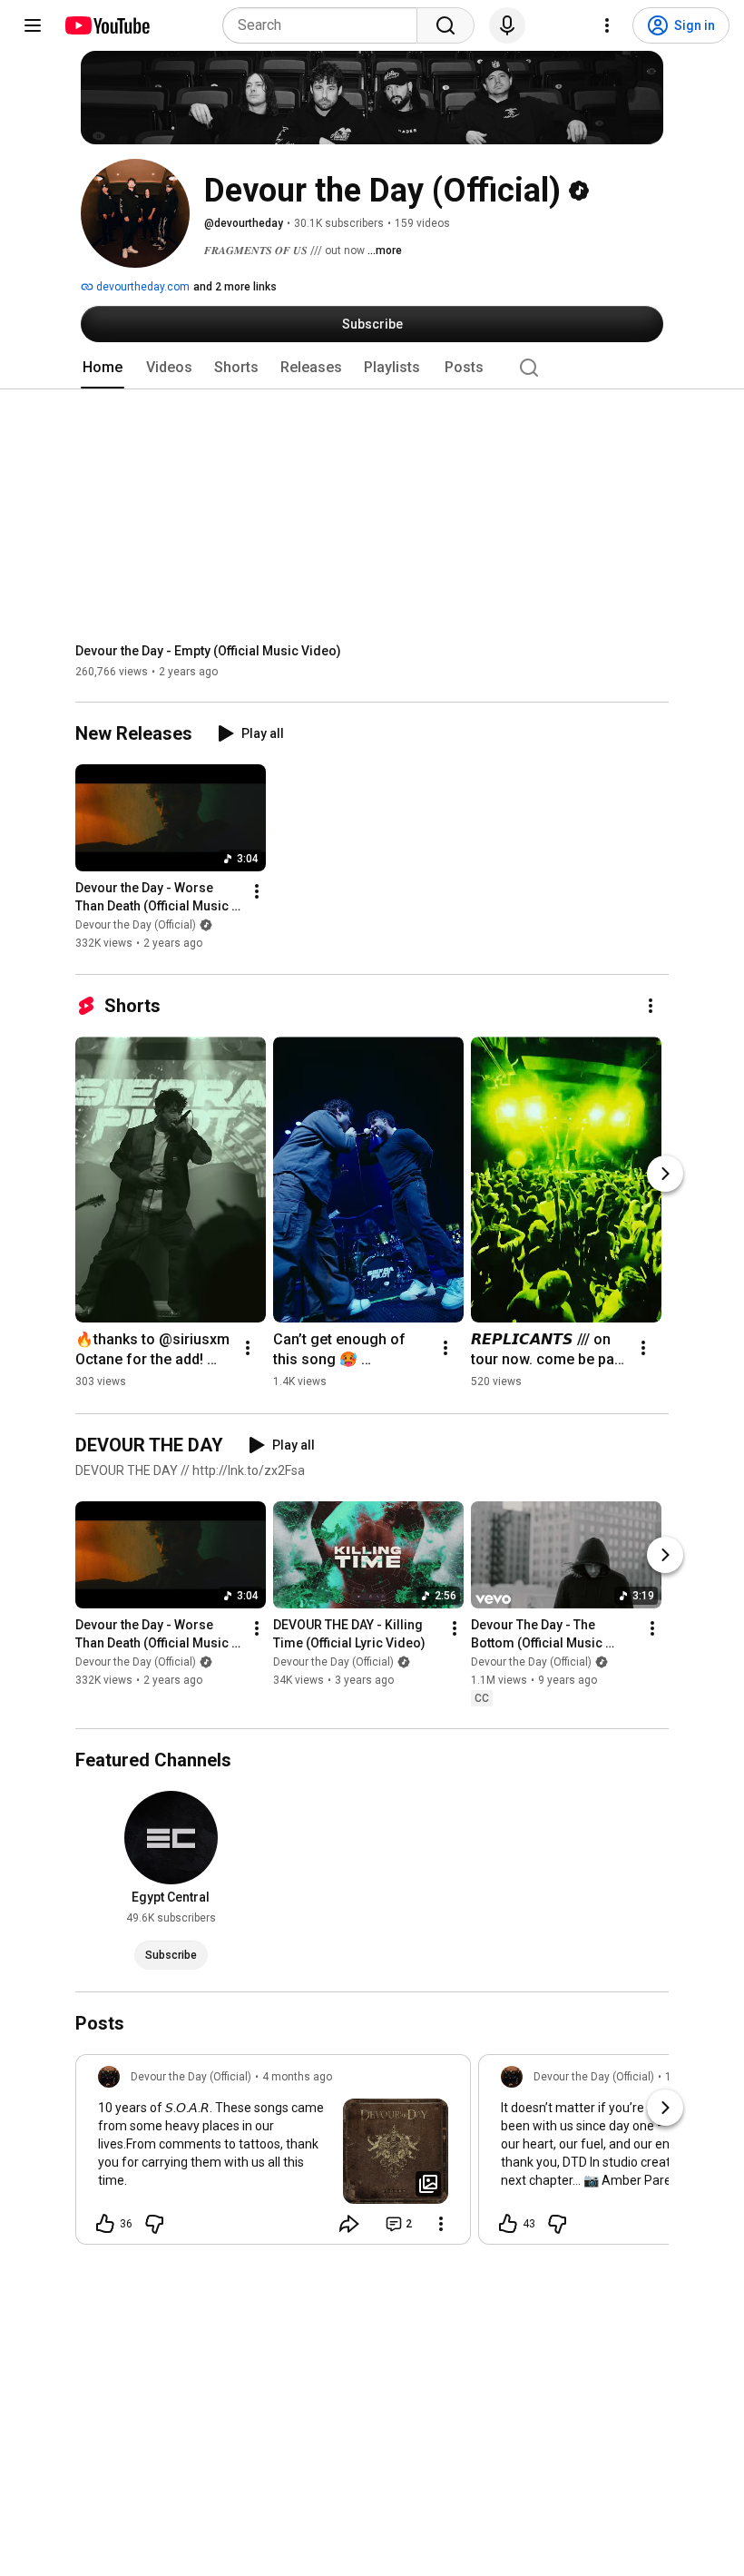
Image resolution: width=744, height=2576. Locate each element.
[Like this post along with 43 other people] (508, 2224)
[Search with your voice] (507, 25)
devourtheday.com (142, 287)
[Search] (445, 25)
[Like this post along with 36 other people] (105, 2224)
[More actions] (257, 892)
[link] (273, 2155)
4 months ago (297, 2077)
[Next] (665, 1174)
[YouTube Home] (107, 25)
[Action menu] (441, 2224)
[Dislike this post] (154, 2224)
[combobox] (325, 25)
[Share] (349, 2224)
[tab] (103, 368)
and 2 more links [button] (235, 287)
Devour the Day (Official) (136, 926)
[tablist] (372, 368)
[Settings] (607, 25)
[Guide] (33, 25)
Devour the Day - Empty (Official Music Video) (208, 651)
